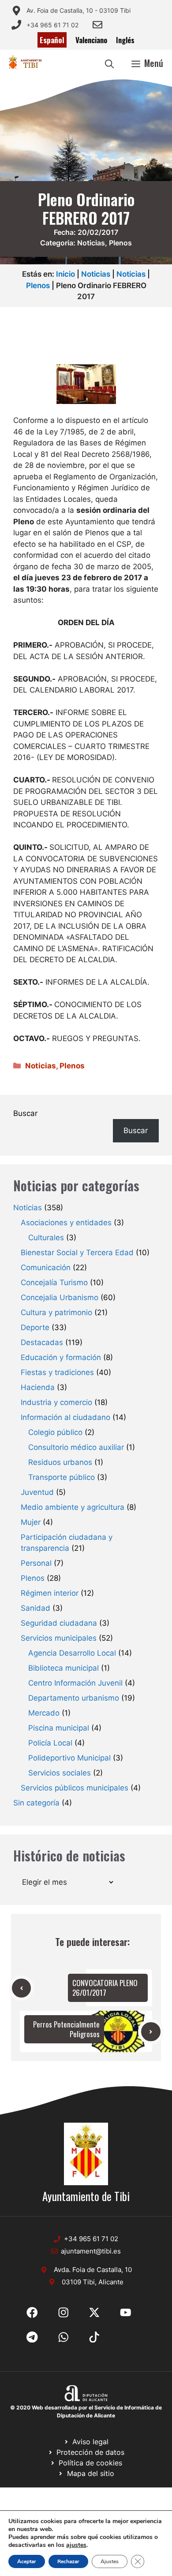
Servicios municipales (59, 1638)
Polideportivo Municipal (69, 1758)
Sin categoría (36, 1803)
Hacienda (38, 1387)
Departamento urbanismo (74, 1698)
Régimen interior (50, 1593)
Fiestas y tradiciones (57, 1372)
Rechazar (68, 2561)
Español (52, 40)
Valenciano (91, 40)
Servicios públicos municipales (75, 1788)
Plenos (120, 243)
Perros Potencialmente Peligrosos (66, 2029)
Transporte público (62, 1477)
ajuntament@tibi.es (91, 2251)
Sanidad (36, 1608)
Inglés (125, 40)
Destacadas (42, 1342)
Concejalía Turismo (54, 1282)
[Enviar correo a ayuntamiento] (97, 25)
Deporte (35, 1327)
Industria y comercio (56, 1402)
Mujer (31, 1522)
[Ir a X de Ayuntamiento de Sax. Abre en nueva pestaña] (64, 2313)
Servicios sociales (60, 1773)
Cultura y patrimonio (56, 1312)
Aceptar (27, 2561)
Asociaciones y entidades (66, 1223)
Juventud (37, 1492)
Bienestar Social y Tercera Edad (77, 1253)
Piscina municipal (59, 1728)
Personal (36, 1563)
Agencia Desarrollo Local (72, 1653)
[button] (109, 63)
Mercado (44, 1713)
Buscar (25, 1113)
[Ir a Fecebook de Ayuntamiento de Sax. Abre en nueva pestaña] (32, 2313)
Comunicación (46, 1268)
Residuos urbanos (60, 1462)
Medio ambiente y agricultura (73, 1507)
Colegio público (55, 1432)
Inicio (65, 274)
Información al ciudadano (65, 1417)
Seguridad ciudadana (59, 1623)
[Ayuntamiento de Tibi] (25, 63)
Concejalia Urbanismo (60, 1297)
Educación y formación (61, 1357)
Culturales (46, 1238)
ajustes (76, 2545)
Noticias (91, 243)
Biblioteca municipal (64, 1668)
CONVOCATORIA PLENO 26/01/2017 (105, 1988)
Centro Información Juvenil (75, 1683)
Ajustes (110, 2561)
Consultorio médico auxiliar (76, 1447)
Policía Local (50, 1743)
